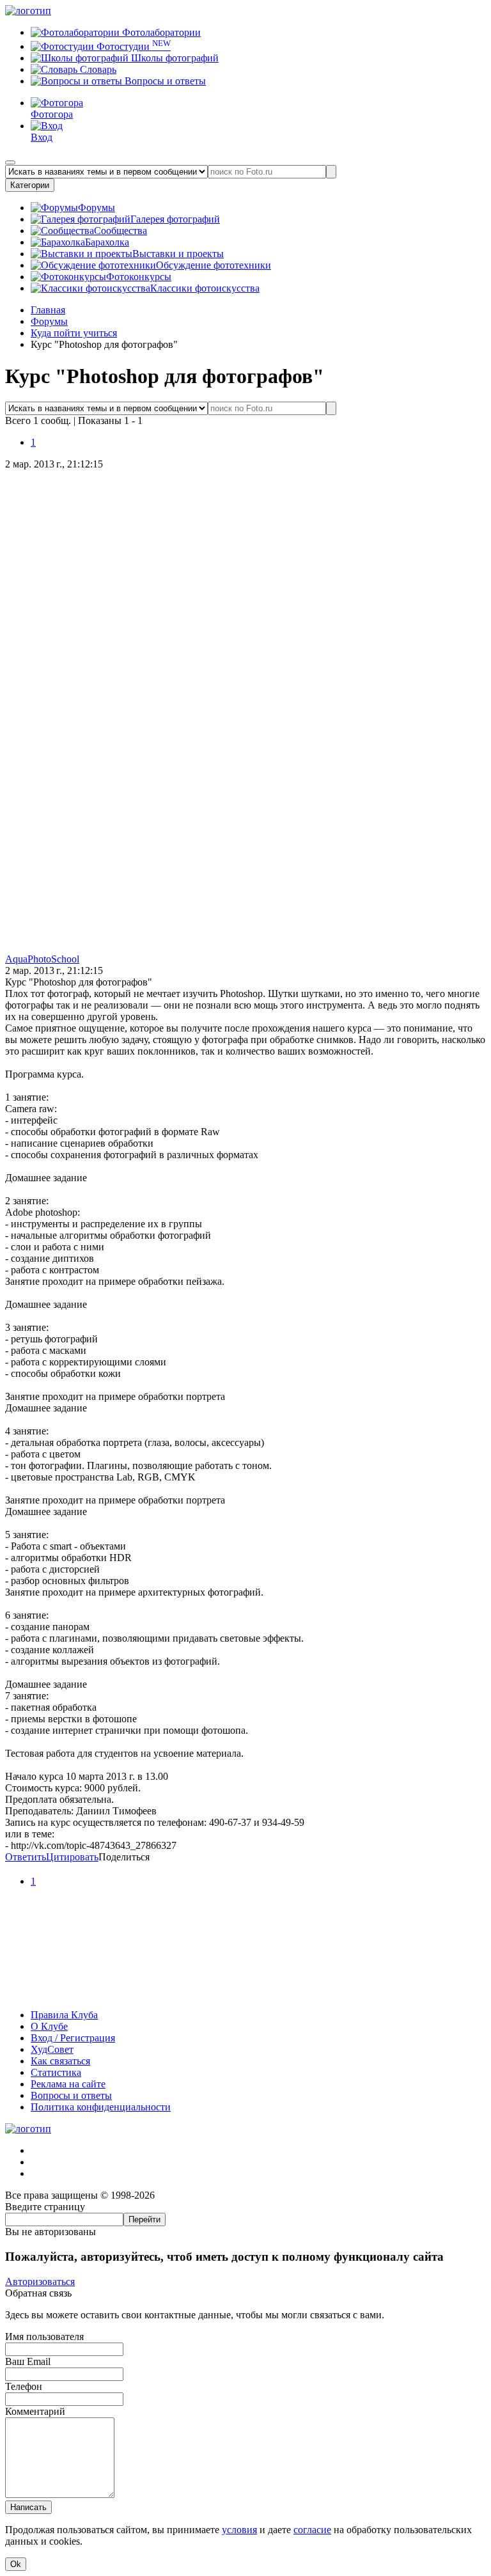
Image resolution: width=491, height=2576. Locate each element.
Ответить (26, 1857)
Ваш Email (28, 2361)
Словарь (97, 69)
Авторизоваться (40, 2281)
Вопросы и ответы (164, 81)
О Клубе (49, 2026)
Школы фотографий (174, 58)
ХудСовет (52, 2049)
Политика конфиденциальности (101, 2107)
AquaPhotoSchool (42, 959)
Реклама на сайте (68, 2084)
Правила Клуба (64, 2015)
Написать (28, 2507)
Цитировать (72, 1857)
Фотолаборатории (160, 32)
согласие (312, 2530)
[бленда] (245, 1993)
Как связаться (60, 2061)
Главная (48, 310)
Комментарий (35, 2411)
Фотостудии (132, 46)
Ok (16, 2564)
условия (239, 2530)
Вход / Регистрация (73, 2038)
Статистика (56, 2072)
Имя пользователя (44, 2336)
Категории (30, 185)
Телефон (24, 2386)
